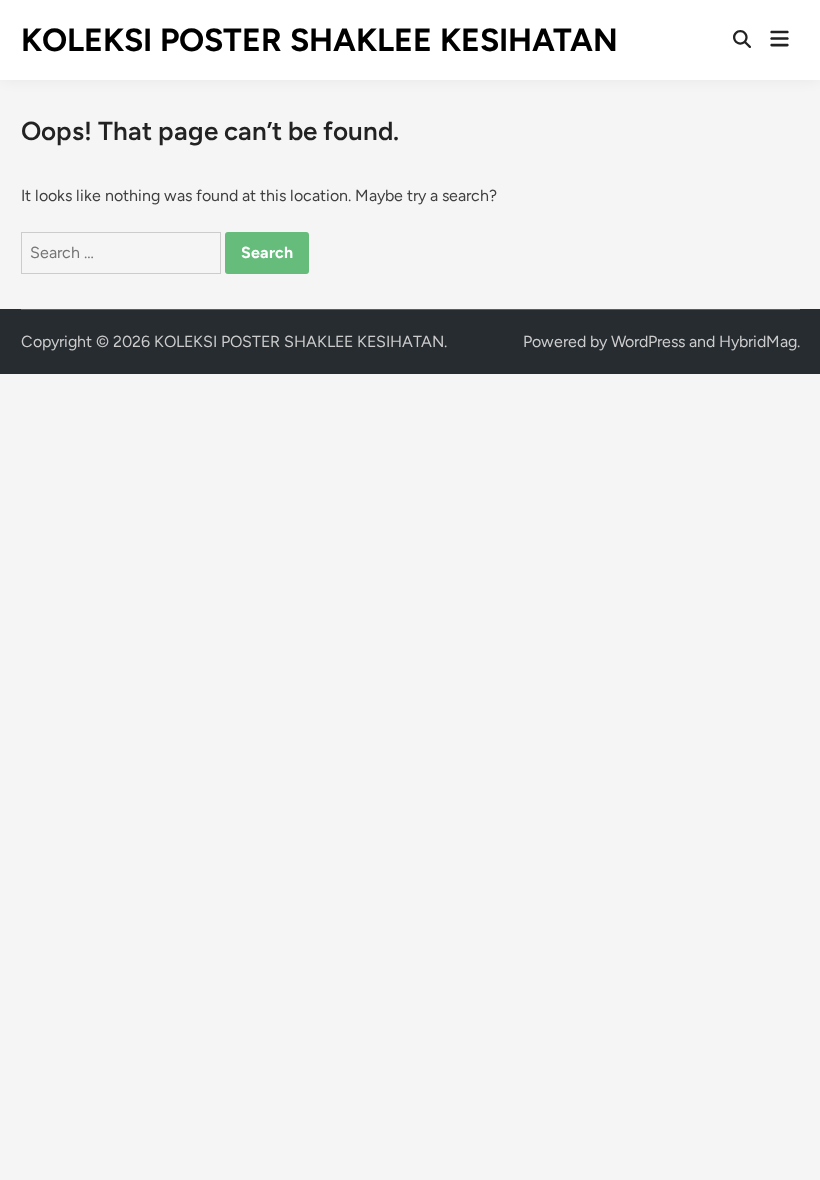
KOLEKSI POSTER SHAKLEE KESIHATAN (319, 40)
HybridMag (758, 341)
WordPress (648, 341)
